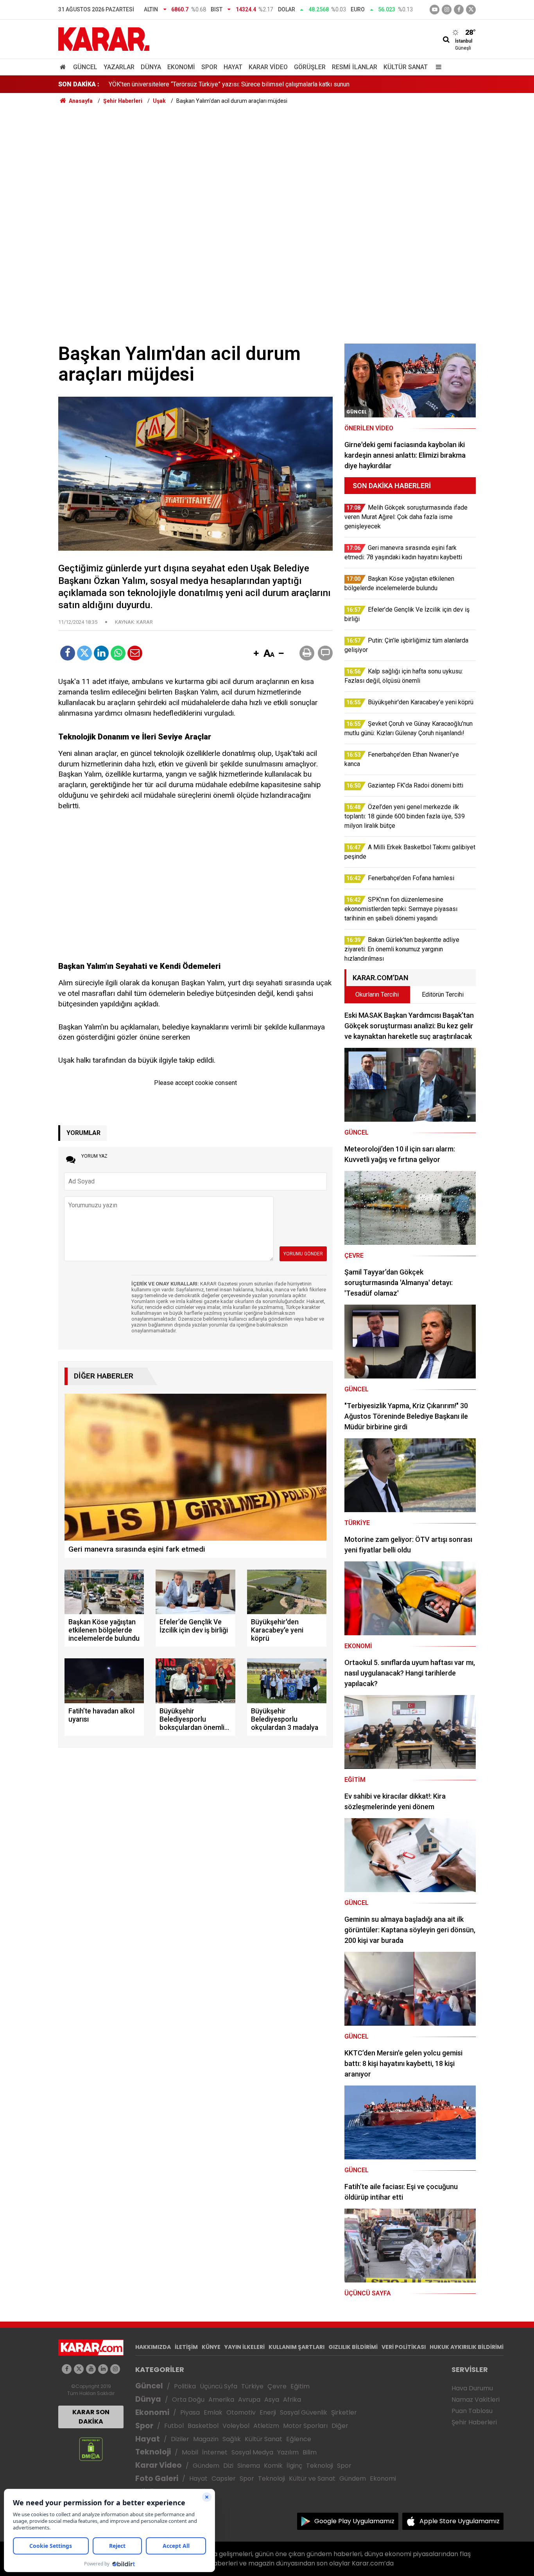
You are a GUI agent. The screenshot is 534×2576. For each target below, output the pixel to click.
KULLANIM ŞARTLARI (297, 2347)
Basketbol (203, 2426)
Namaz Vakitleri (476, 2400)
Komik (273, 2466)
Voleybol (236, 2426)
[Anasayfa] (64, 67)
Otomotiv (241, 2412)
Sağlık (232, 2439)
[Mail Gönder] (135, 653)
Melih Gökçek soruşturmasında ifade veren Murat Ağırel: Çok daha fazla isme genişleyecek (232, 84)
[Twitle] (84, 653)
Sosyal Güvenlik (304, 2412)
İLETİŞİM (186, 2347)
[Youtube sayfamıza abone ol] (91, 2369)
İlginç (294, 2466)
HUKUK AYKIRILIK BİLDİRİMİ (467, 2347)
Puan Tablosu (472, 2411)
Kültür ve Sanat (312, 2478)
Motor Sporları (305, 2426)
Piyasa (190, 2412)
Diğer (340, 2426)
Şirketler (344, 2412)
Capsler (224, 2478)
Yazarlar (119, 67)
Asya (272, 2400)
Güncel (85, 67)
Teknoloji (153, 2452)
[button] (256, 654)
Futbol (174, 2426)
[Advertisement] (267, 164)
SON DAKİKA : (79, 84)
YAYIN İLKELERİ (245, 2347)
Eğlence (299, 2439)
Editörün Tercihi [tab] (443, 994)
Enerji (268, 2412)
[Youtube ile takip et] (435, 10)
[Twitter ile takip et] (471, 10)
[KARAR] (104, 38)
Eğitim (300, 2386)
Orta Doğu (188, 2400)
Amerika (221, 2400)
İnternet (215, 2452)
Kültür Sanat (406, 67)
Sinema (249, 2466)
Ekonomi (181, 67)
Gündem (206, 2466)
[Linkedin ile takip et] (103, 2369)
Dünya (151, 67)
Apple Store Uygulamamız (460, 2521)
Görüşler (310, 67)
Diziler (180, 2439)
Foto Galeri (157, 2478)
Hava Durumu (472, 2388)
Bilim (310, 2452)
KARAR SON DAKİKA (91, 2417)
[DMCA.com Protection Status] (91, 2449)
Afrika (292, 2400)
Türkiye (252, 2386)
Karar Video (268, 67)
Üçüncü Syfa (219, 2386)
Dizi (228, 2466)
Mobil (190, 2452)
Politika (185, 2386)
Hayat (233, 67)
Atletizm (266, 2426)
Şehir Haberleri (474, 2422)
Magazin (206, 2439)
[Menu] (437, 67)
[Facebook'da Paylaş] (68, 653)
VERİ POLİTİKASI (404, 2347)
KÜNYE (211, 2347)
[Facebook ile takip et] (459, 10)
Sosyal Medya (252, 2452)
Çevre (277, 2386)
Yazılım (288, 2452)
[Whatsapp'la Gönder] (118, 653)
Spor (209, 67)
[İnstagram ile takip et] (447, 10)
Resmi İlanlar (355, 67)
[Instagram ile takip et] (115, 2369)
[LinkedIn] (101, 653)
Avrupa (249, 2400)
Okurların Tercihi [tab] (377, 994)
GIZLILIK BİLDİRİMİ (353, 2347)
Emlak (213, 2412)
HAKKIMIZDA (153, 2347)
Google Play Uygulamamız (354, 2521)
